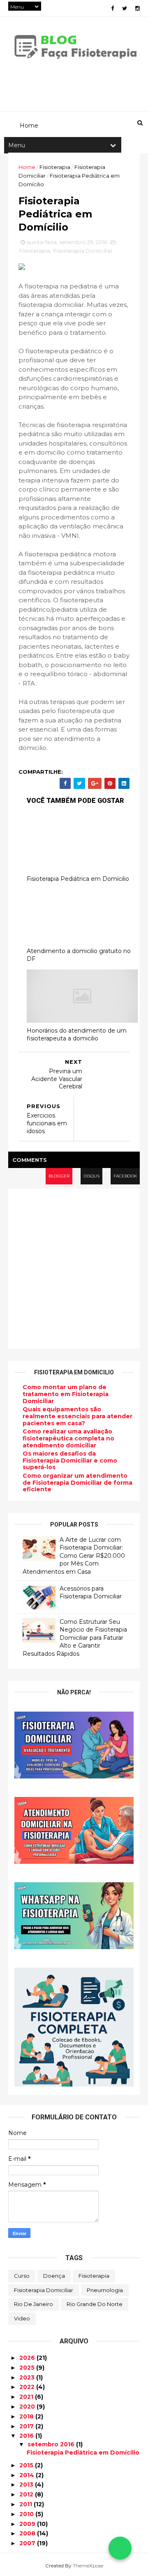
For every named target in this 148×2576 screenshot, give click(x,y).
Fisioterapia (55, 167)
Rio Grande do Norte (95, 2304)
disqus (91, 1176)
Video (22, 2318)
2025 (28, 2368)
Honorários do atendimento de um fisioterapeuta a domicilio (77, 1034)
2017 (27, 2426)
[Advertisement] (74, 1269)
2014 (28, 2475)
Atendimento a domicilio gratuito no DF (79, 955)
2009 (28, 2524)
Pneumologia (105, 2290)
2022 (28, 2387)
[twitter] (125, 8)
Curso (22, 2276)
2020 (28, 2407)
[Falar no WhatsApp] (120, 2548)
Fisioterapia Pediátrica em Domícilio (78, 879)
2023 (28, 2377)
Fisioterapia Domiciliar (83, 251)
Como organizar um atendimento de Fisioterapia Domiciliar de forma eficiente (77, 1483)
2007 (28, 2543)
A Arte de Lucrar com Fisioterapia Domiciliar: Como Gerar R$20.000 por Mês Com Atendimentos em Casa (74, 1556)
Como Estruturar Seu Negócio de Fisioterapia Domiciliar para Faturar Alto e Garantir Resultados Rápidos (75, 1638)
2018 (27, 2416)
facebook (125, 1176)
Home (27, 167)
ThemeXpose (88, 2566)
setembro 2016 (52, 2444)
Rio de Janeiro (34, 2304)
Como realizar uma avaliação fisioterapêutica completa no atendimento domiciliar (68, 1438)
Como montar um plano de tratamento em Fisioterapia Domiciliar (66, 1394)
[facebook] (112, 8)
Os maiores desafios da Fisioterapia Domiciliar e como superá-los (70, 1461)
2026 (28, 2358)
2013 (27, 2485)
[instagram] (138, 8)
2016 (27, 2436)
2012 (27, 2494)
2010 (27, 2514)
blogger (59, 1176)
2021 (27, 2397)
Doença (54, 2276)
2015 (27, 2465)
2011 (27, 2504)
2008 (28, 2533)
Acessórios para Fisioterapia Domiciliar (91, 1593)
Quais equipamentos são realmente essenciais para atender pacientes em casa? (77, 1416)
